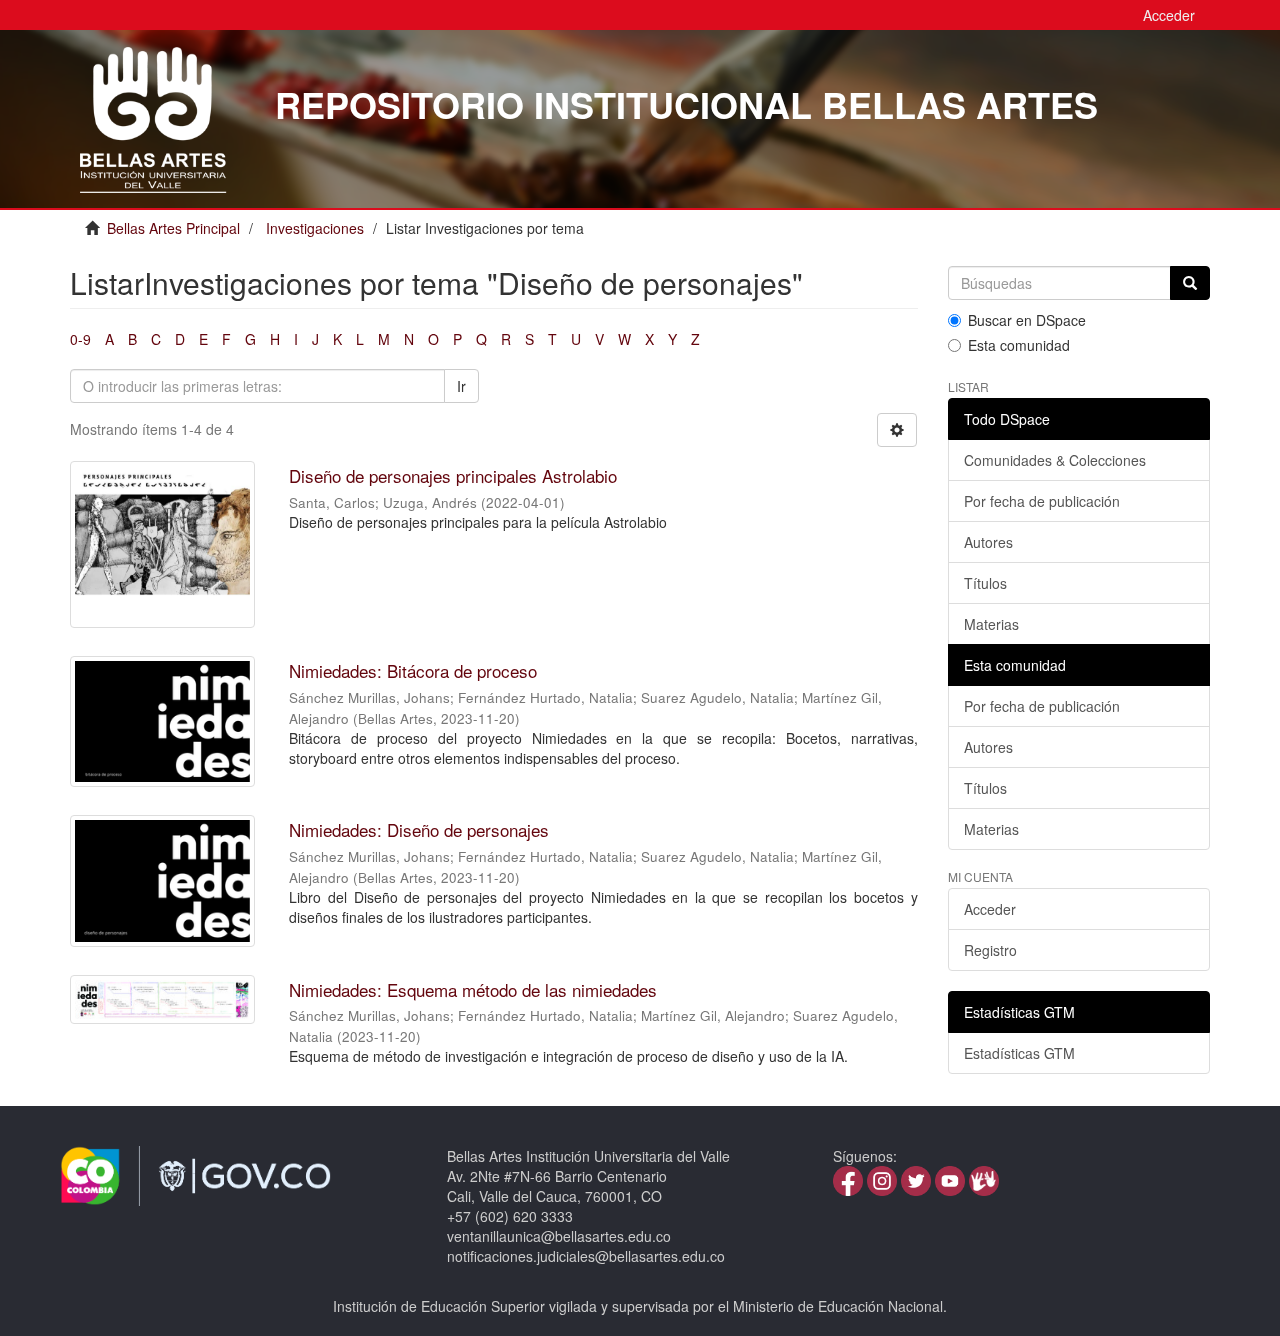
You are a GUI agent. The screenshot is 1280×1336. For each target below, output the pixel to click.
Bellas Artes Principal (173, 228)
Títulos (985, 583)
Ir (461, 386)
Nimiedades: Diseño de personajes (419, 829)
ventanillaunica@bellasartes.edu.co (559, 1236)
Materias (991, 624)
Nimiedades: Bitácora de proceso (413, 670)
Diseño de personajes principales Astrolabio (453, 475)
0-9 (80, 339)
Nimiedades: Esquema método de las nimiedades (473, 989)
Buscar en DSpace (1027, 320)
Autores (988, 542)
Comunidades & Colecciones (1055, 460)
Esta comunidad (1019, 345)
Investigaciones (315, 228)
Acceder (990, 909)
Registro (990, 950)
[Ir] (1190, 283)
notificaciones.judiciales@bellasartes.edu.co (586, 1256)
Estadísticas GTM (1019, 1053)
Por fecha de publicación (1042, 501)
